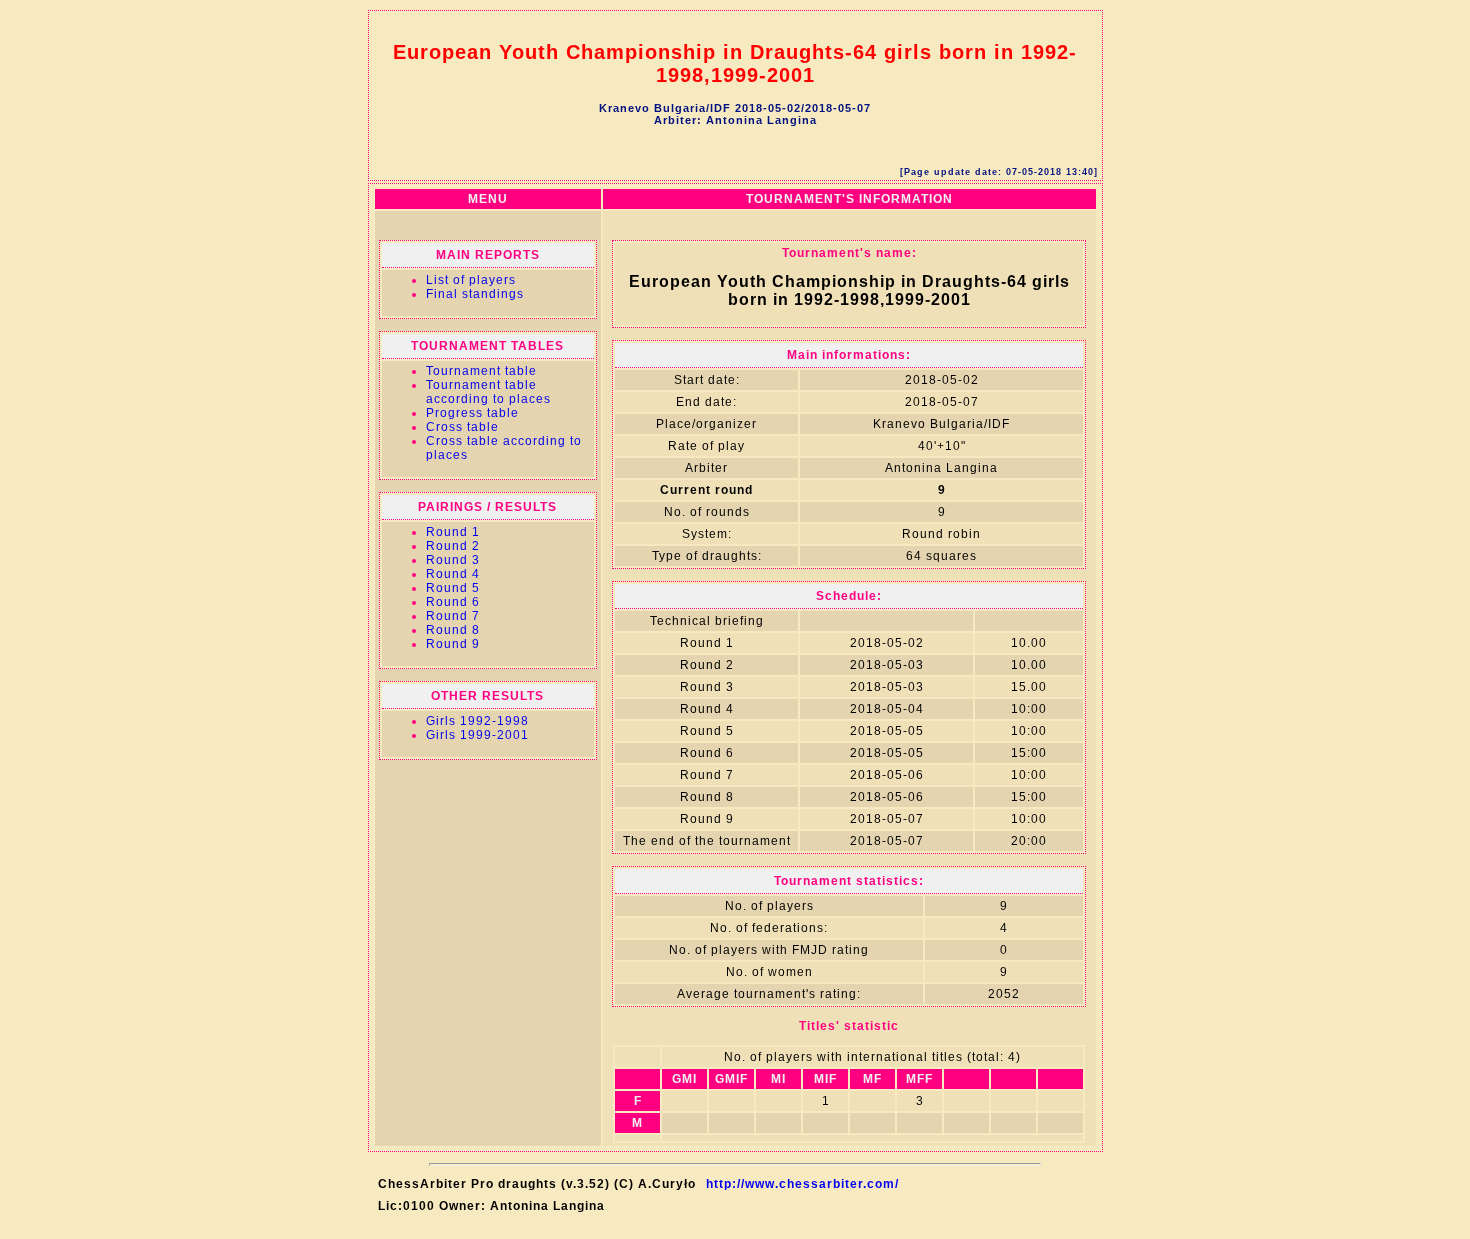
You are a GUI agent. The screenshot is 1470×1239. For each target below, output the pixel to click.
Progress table (472, 413)
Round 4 (453, 574)
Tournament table (481, 371)
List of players (471, 280)
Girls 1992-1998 (477, 721)
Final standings (475, 294)
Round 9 (453, 644)
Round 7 (453, 616)
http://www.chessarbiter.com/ (802, 1184)
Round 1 (453, 532)
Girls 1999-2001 (477, 735)
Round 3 (453, 560)
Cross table (462, 427)
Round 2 (453, 546)
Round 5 (453, 588)
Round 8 (453, 630)
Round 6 (453, 602)
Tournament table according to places (488, 392)
